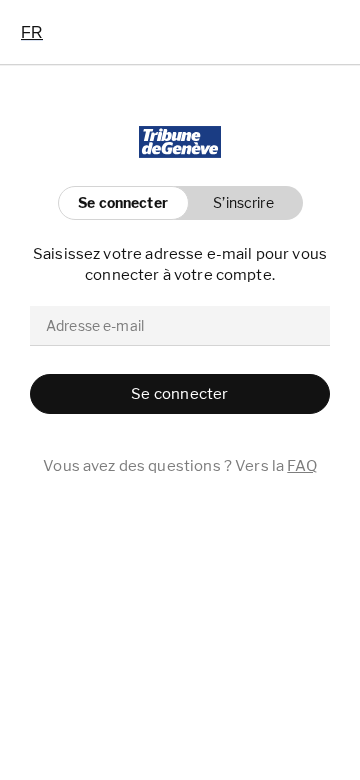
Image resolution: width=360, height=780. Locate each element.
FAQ (301, 466)
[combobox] (32, 32)
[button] (238, 203)
